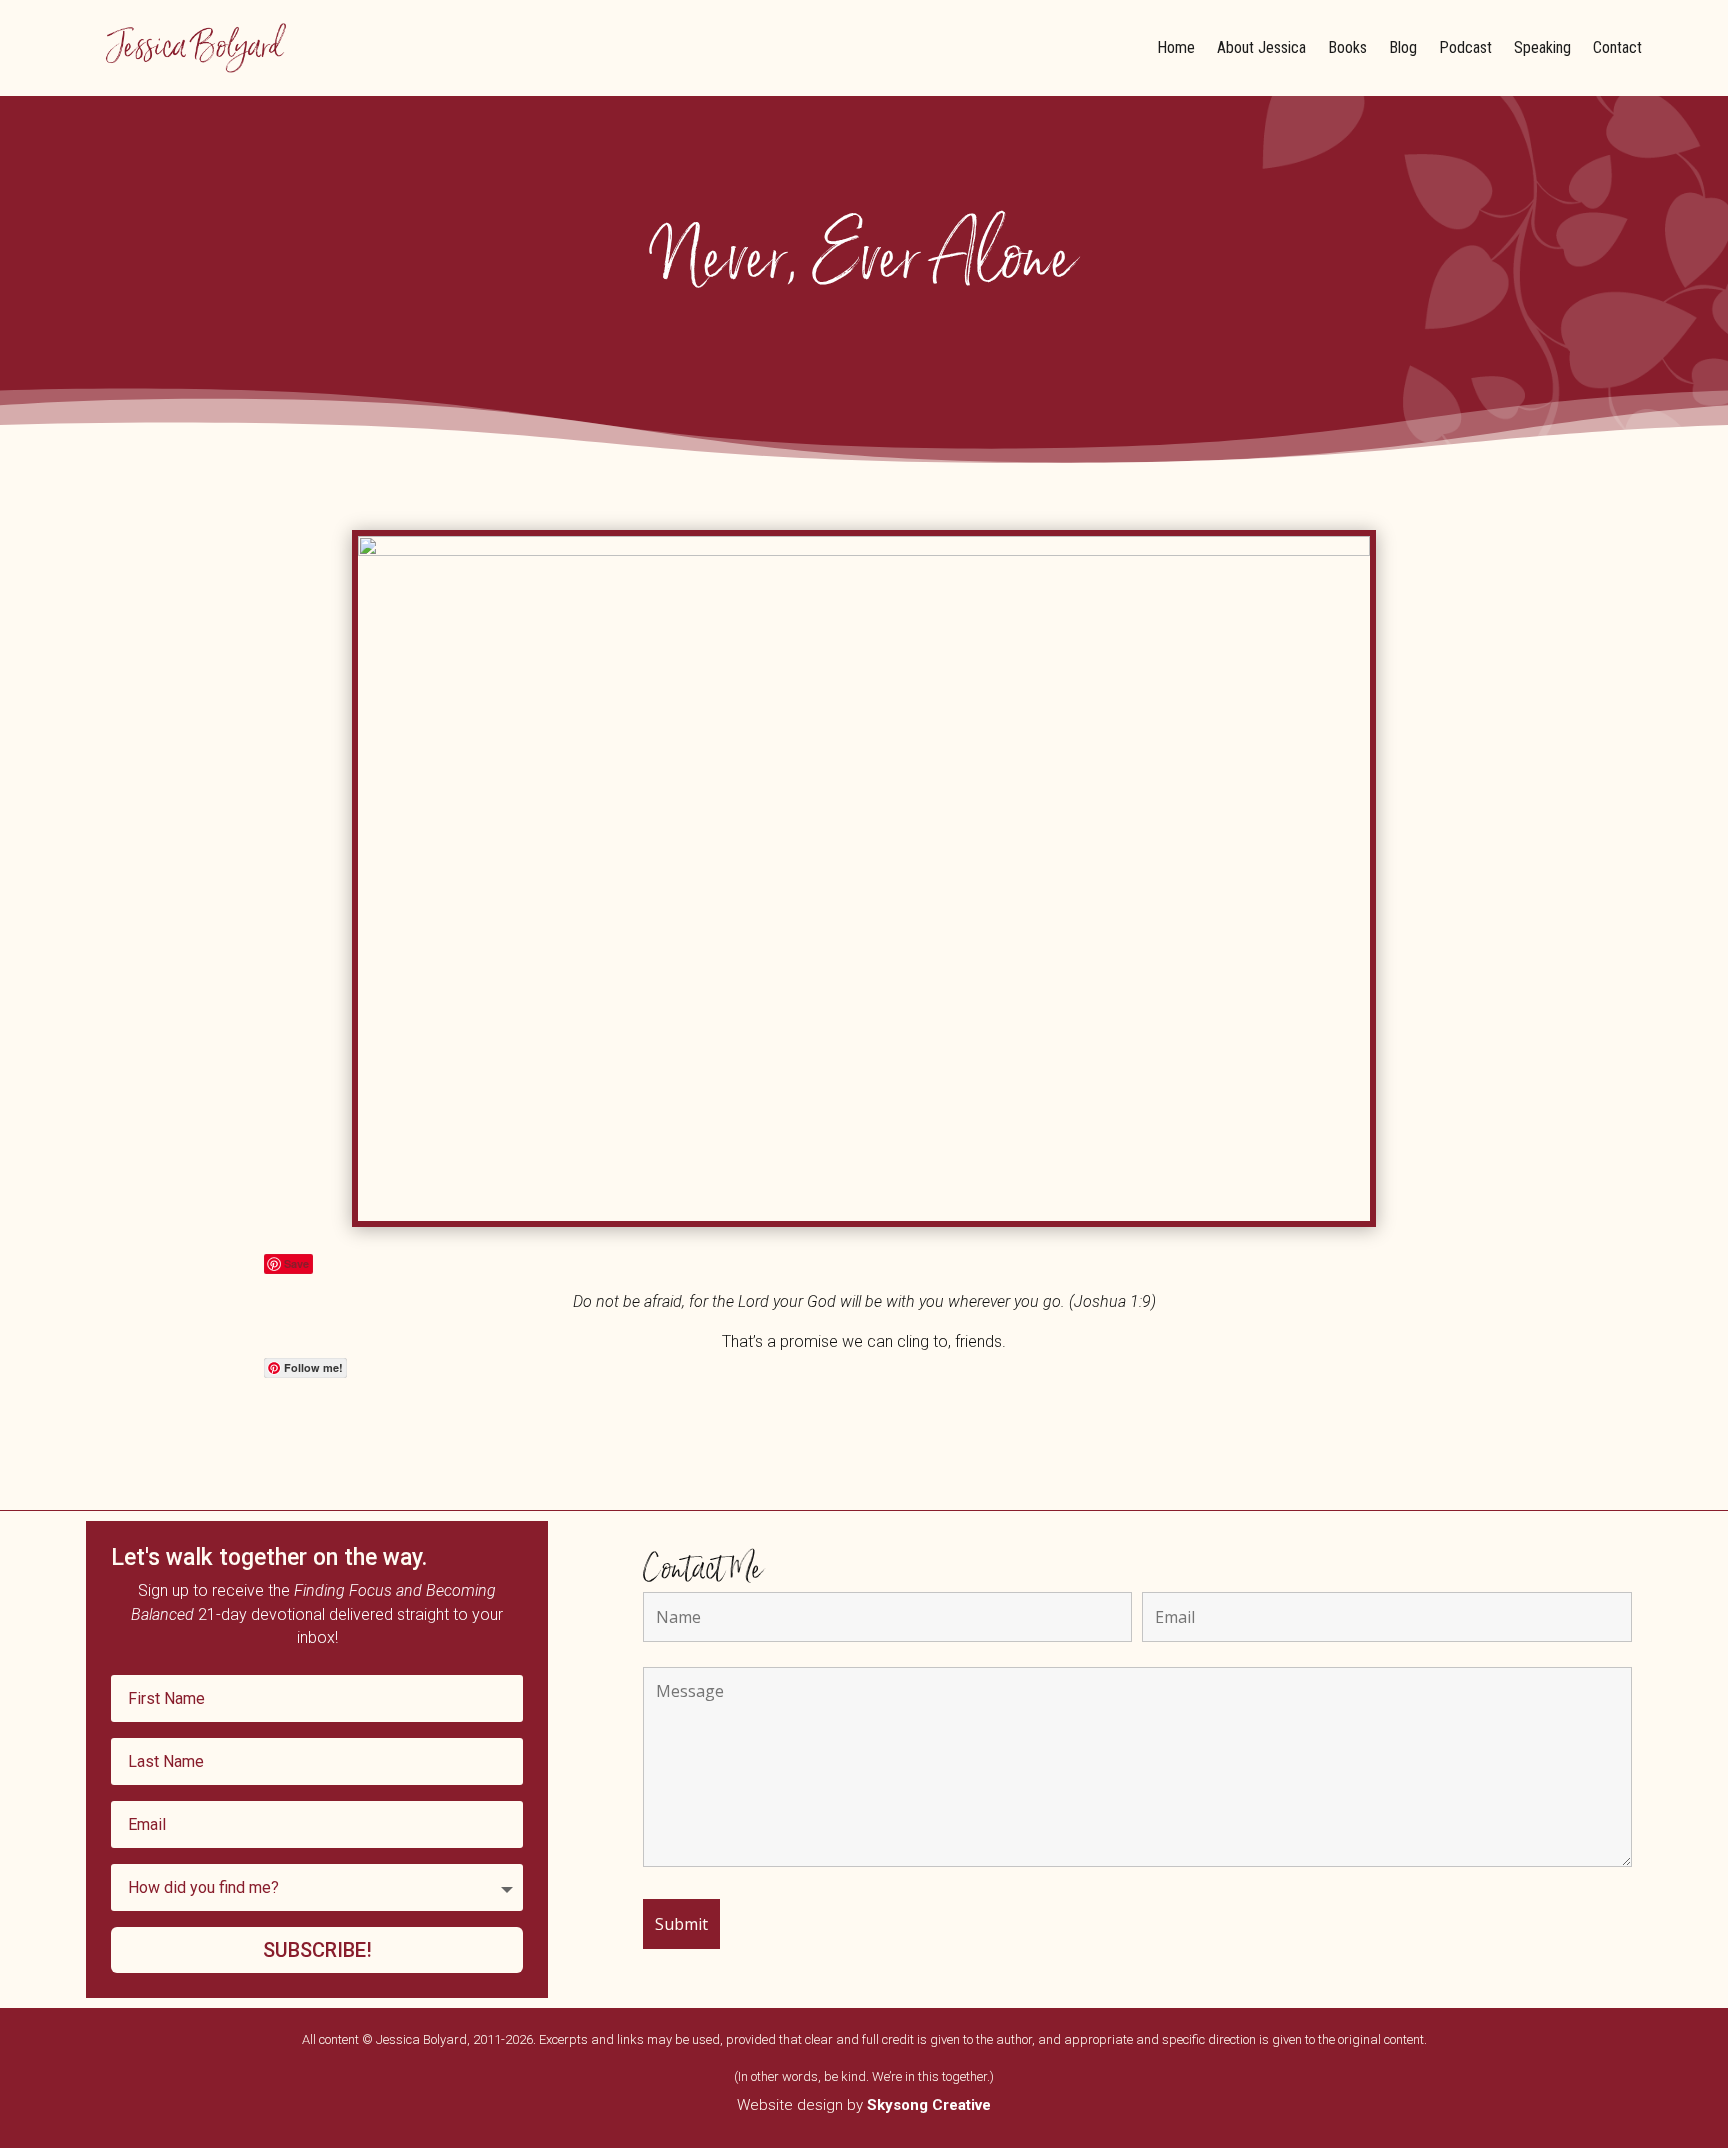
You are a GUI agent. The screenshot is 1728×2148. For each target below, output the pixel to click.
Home (1176, 47)
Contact (1617, 47)
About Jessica (1261, 47)
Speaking (1542, 47)
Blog (1403, 47)
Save (296, 1263)
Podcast (1465, 47)
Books (1347, 47)
